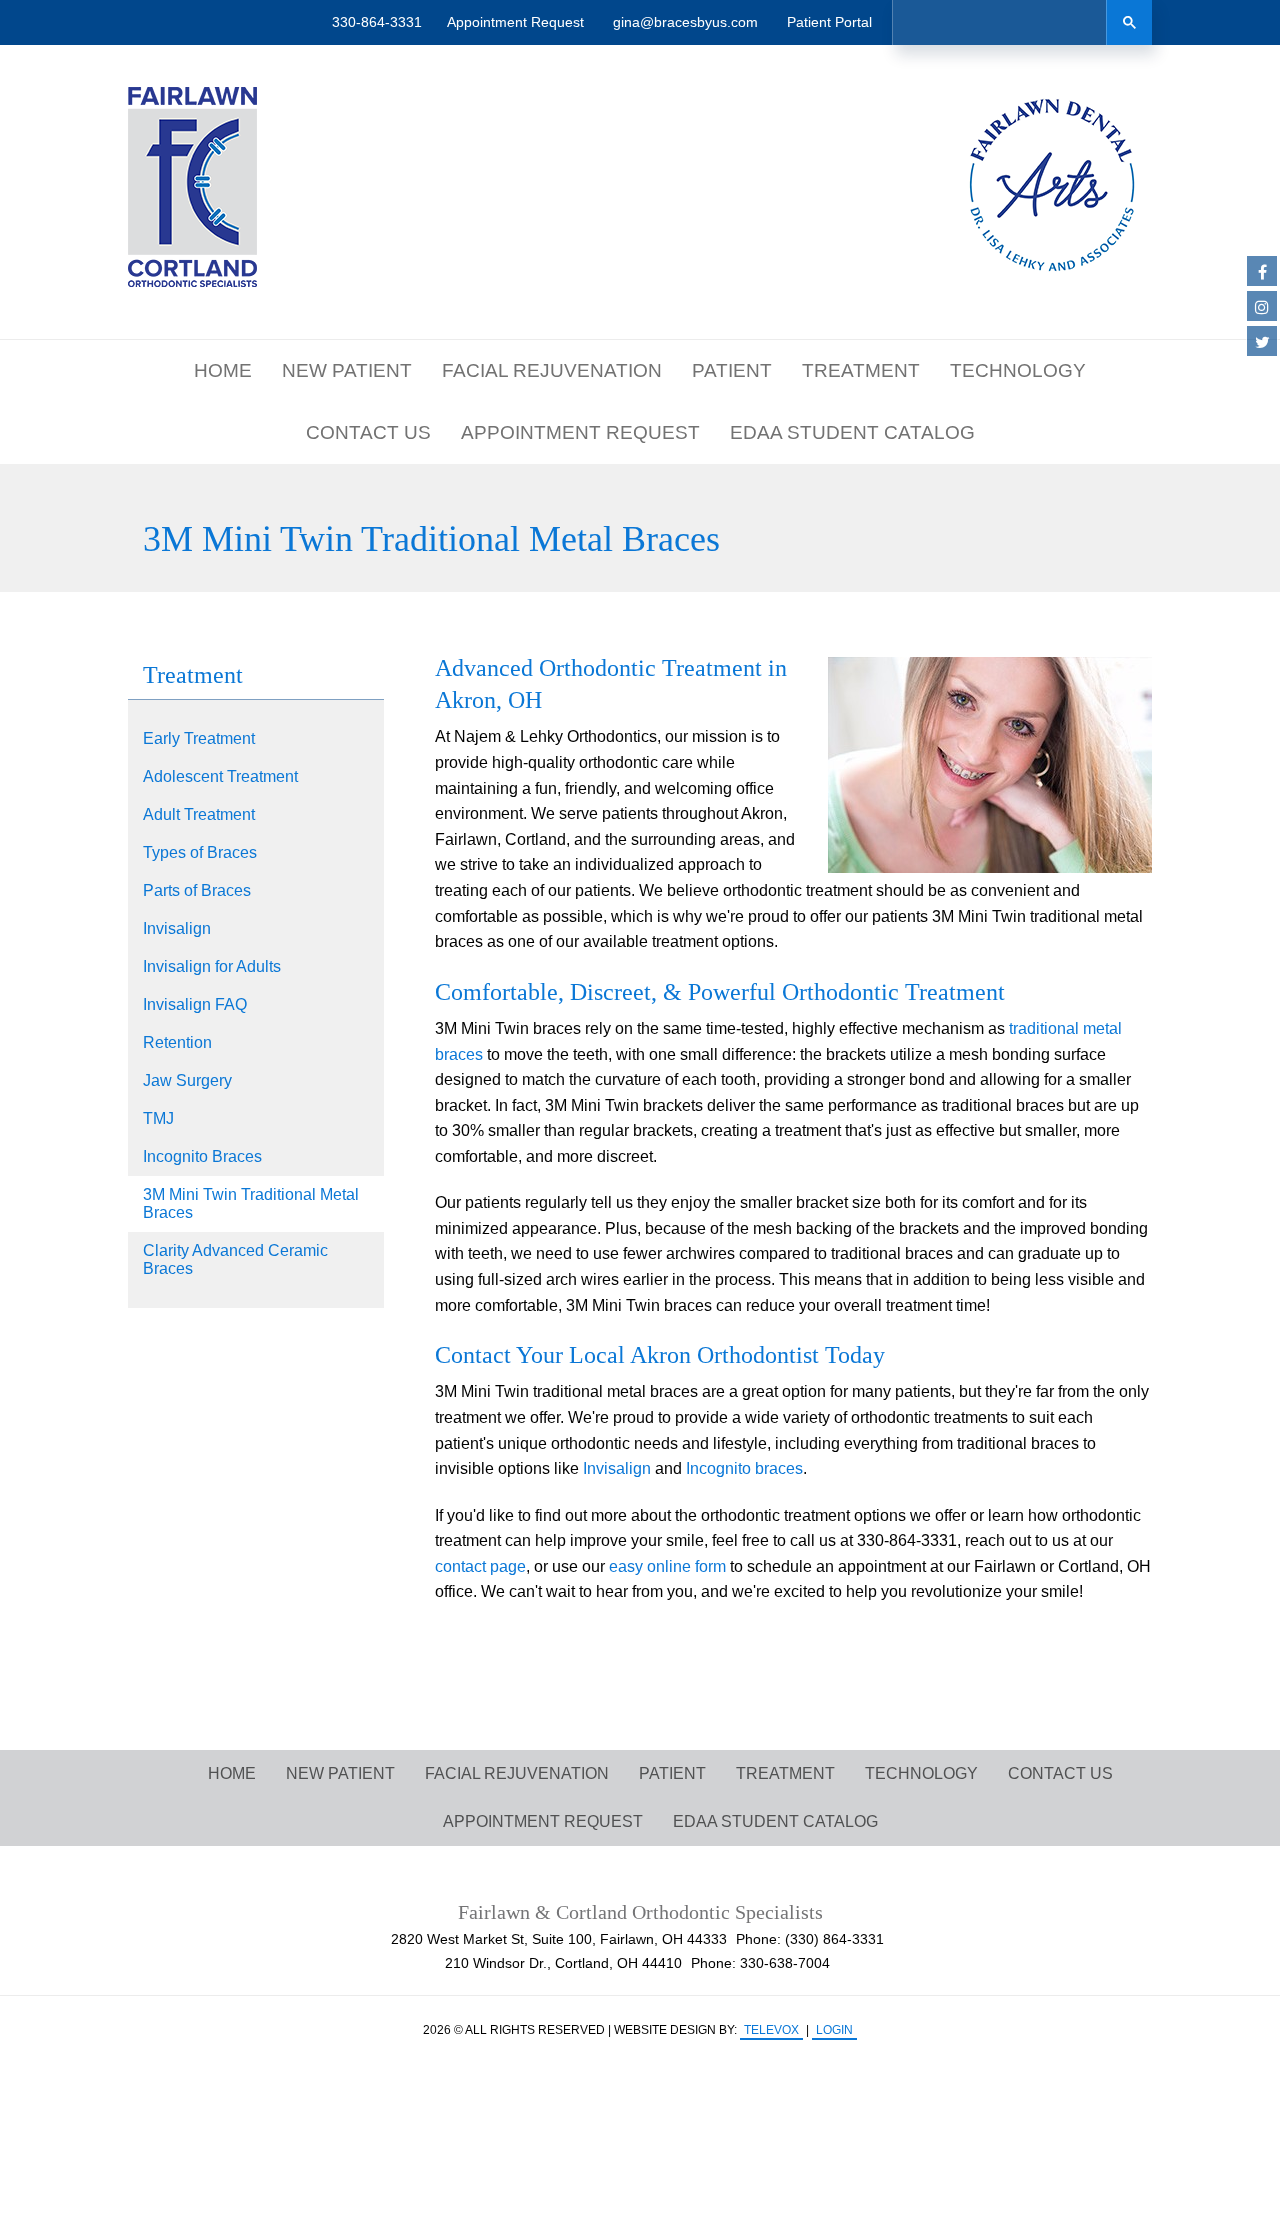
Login (834, 2030)
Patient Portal (829, 22)
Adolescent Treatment (220, 776)
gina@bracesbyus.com (685, 22)
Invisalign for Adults (212, 966)
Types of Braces (200, 852)
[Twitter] (1262, 341)
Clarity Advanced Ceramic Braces (235, 1259)
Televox (771, 2030)
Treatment (193, 675)
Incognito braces (744, 1468)
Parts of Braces (197, 890)
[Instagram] (1262, 306)
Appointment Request (515, 22)
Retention (177, 1042)
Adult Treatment (199, 814)
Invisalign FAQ (195, 1004)
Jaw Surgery (187, 1080)
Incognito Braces (202, 1156)
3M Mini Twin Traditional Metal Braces (251, 1203)
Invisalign (177, 928)
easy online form (667, 1566)
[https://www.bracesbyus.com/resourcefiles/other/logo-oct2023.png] (192, 187)
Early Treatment (199, 738)
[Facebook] (1262, 271)
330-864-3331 (377, 22)
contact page (480, 1566)
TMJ (158, 1118)
